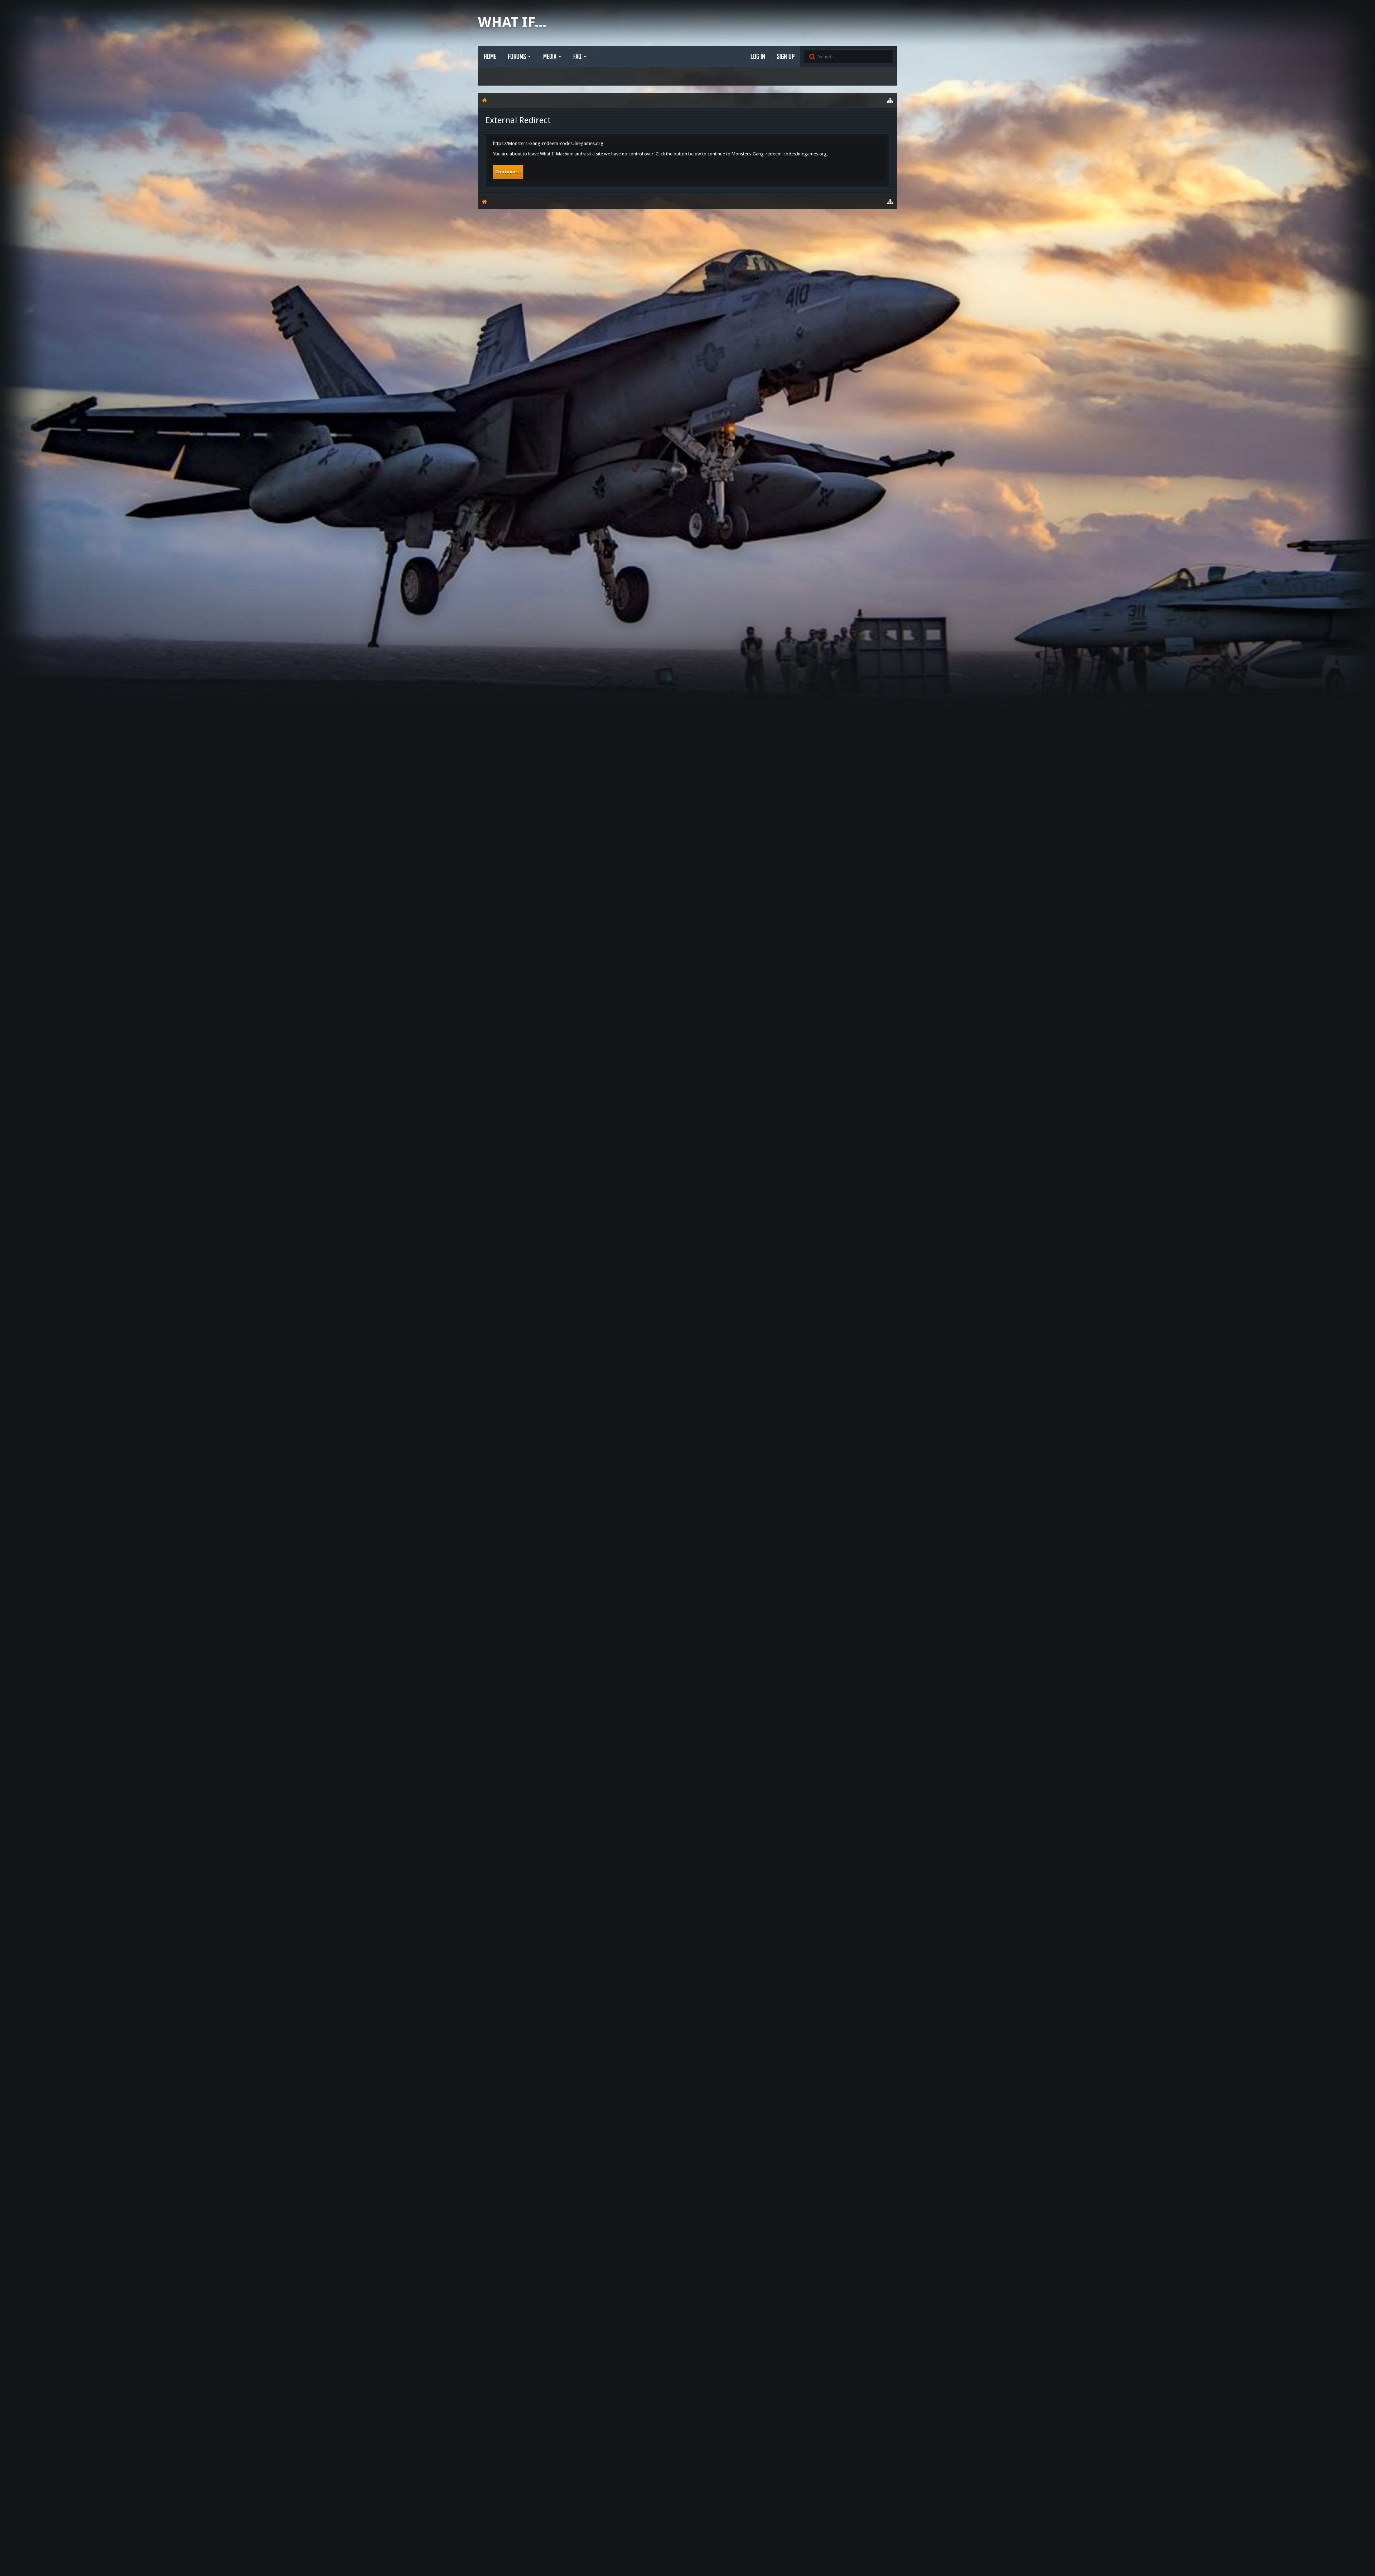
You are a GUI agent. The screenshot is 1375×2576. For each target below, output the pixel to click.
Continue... (508, 172)
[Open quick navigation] (890, 100)
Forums (517, 57)
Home (490, 57)
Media (550, 57)
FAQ (577, 57)
